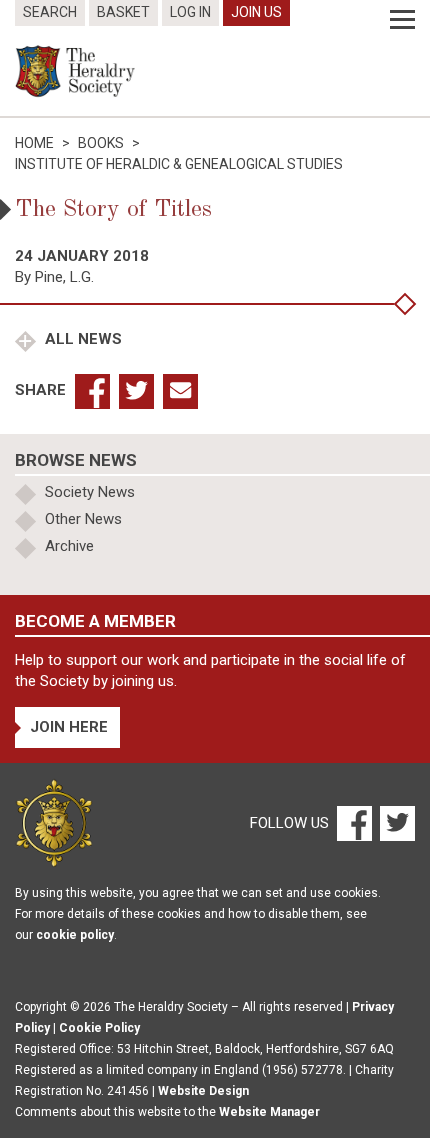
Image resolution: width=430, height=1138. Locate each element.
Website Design (203, 1091)
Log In (190, 12)
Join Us (256, 12)
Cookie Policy (99, 1028)
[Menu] (402, 20)
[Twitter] (395, 822)
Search (50, 12)
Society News (90, 492)
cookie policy (75, 935)
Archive (69, 546)
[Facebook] (353, 822)
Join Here (69, 727)
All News (81, 339)
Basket (123, 12)
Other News (83, 519)
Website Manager (269, 1112)
